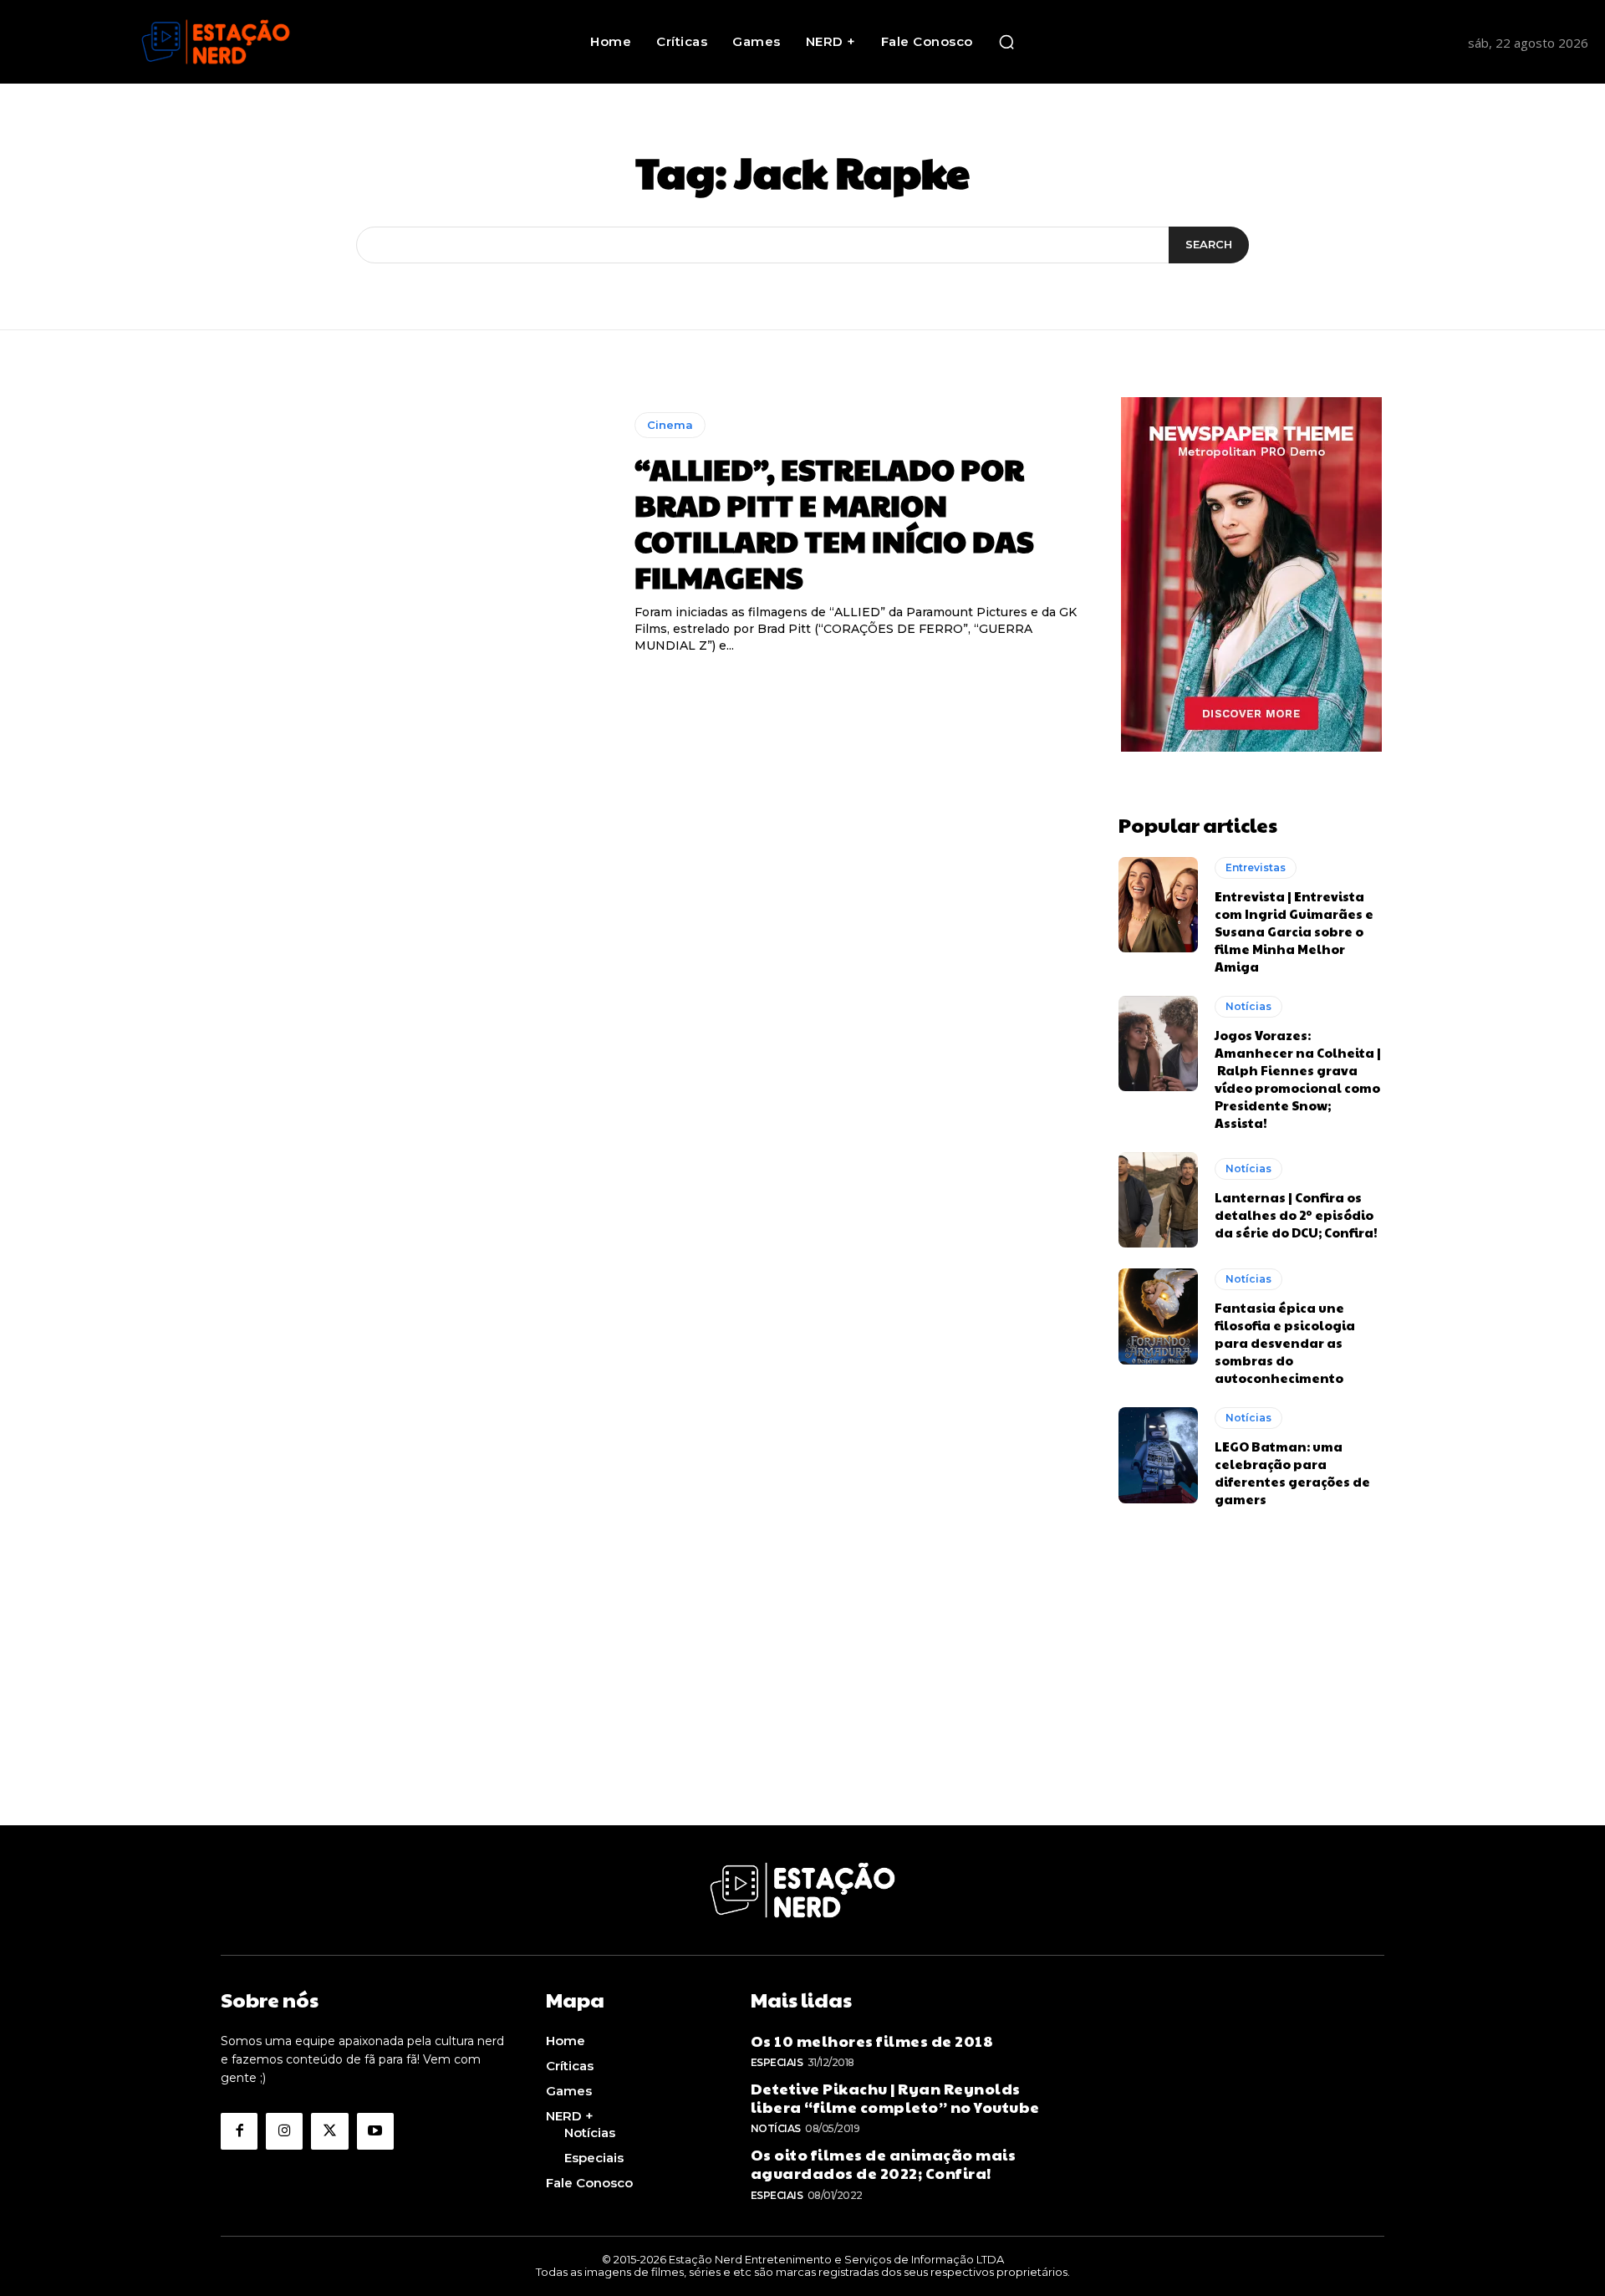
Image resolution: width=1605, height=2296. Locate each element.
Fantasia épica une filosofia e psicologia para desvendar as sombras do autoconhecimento (1285, 1342)
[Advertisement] (802, 1708)
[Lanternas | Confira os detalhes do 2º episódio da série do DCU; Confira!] (1158, 1200)
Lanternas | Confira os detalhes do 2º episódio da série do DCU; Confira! (1296, 1214)
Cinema (670, 425)
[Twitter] (329, 2131)
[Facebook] (239, 2131)
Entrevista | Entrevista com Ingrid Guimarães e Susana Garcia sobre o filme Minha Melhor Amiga (1294, 931)
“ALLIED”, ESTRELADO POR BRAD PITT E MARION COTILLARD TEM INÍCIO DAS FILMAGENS (834, 523)
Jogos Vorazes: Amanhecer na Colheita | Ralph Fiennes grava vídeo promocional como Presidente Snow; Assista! (1298, 1079)
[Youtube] (375, 2131)
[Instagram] (284, 2131)
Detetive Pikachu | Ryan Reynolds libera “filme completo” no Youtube (895, 2097)
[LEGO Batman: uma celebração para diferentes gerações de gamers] (1158, 1455)
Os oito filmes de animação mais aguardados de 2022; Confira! (884, 2163)
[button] (1006, 42)
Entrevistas (1256, 867)
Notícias (1248, 1006)
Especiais (777, 2062)
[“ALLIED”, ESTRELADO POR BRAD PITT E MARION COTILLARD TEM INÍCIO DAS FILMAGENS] (415, 533)
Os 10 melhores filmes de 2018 (872, 2041)
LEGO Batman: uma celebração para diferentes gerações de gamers (1292, 1472)
